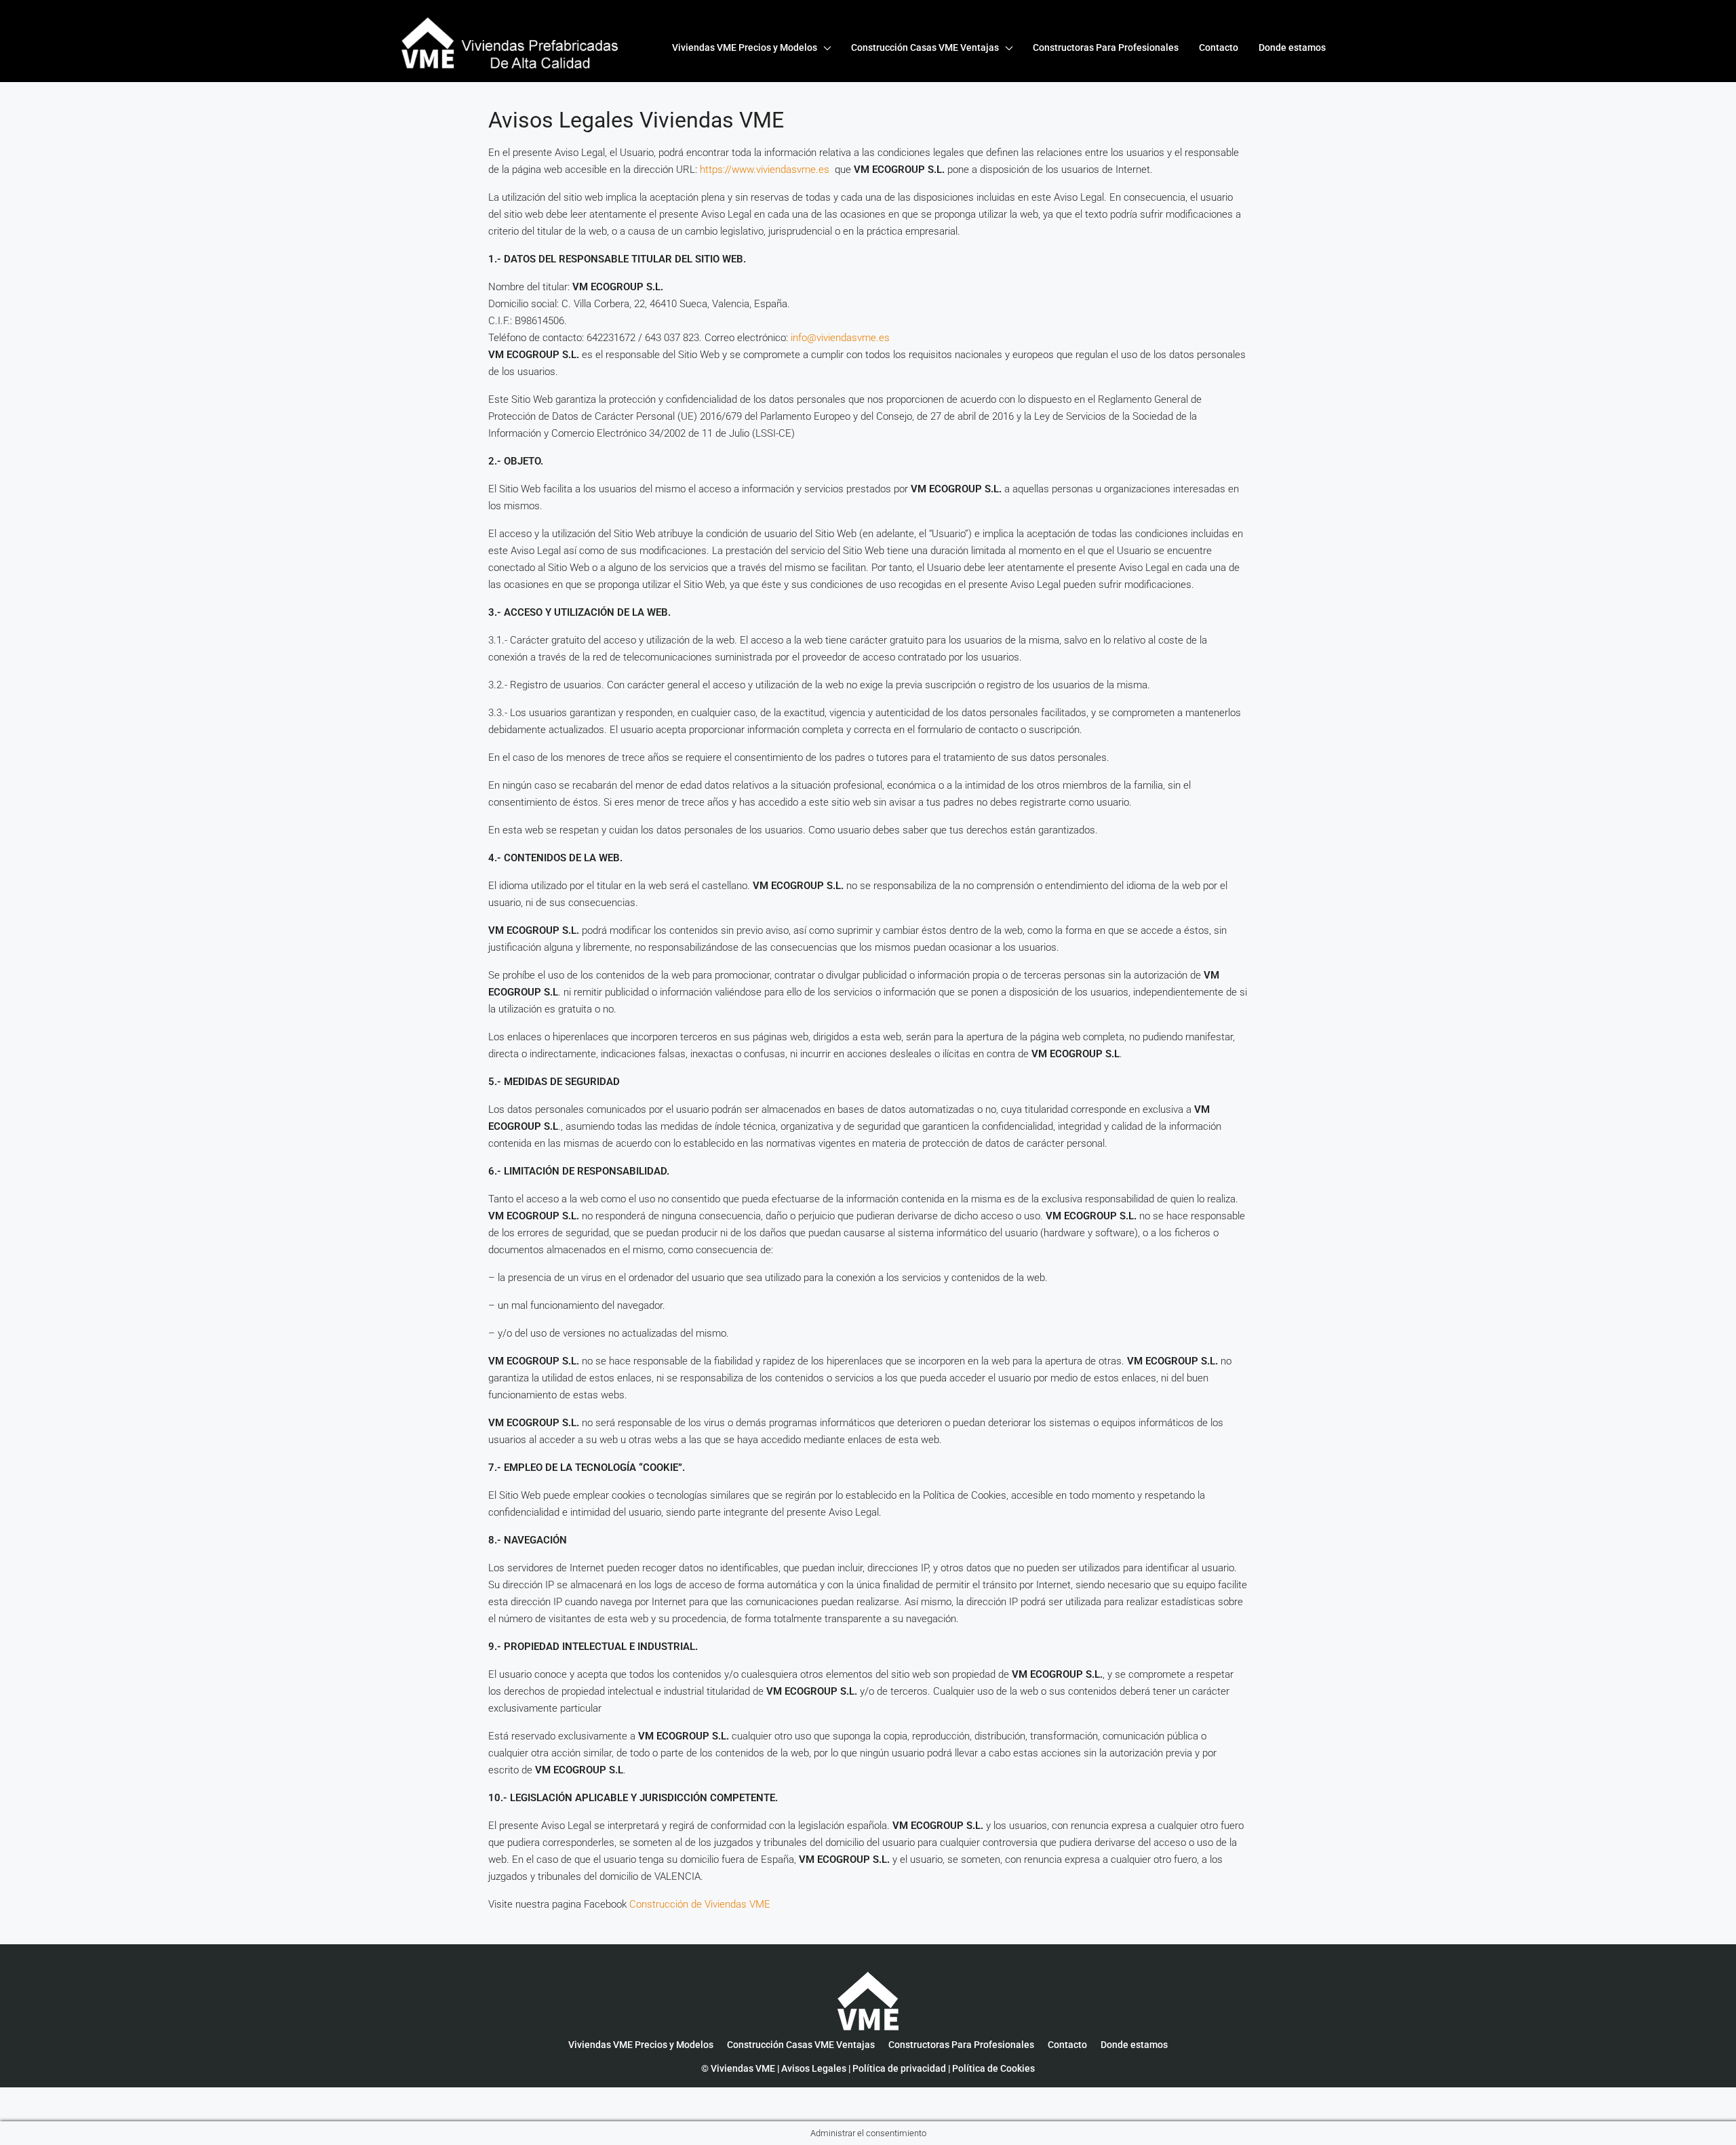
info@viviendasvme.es (840, 338)
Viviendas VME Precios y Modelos (745, 47)
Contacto (1219, 47)
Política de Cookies (993, 2068)
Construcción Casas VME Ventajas (925, 47)
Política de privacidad (899, 2068)
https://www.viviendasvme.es (766, 170)
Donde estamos (1292, 47)
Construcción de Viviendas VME (700, 1904)
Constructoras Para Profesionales (1106, 47)
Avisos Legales (814, 2068)
